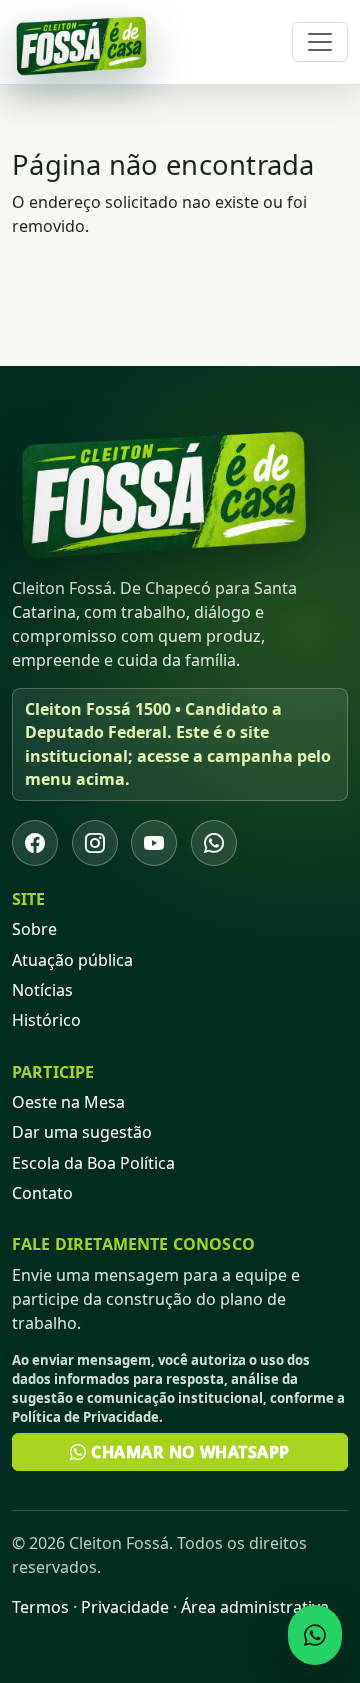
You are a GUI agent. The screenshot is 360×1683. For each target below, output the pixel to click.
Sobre (34, 929)
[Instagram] (95, 843)
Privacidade (125, 1607)
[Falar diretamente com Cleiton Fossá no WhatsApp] (315, 1635)
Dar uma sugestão (82, 1132)
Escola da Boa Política (93, 1163)
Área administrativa (255, 1607)
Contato (42, 1193)
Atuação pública (72, 960)
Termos (40, 1607)
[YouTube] (154, 843)
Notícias (42, 990)
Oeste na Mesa (68, 1102)
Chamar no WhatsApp (188, 1452)
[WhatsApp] (214, 843)
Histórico (46, 1020)
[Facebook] (35, 843)
